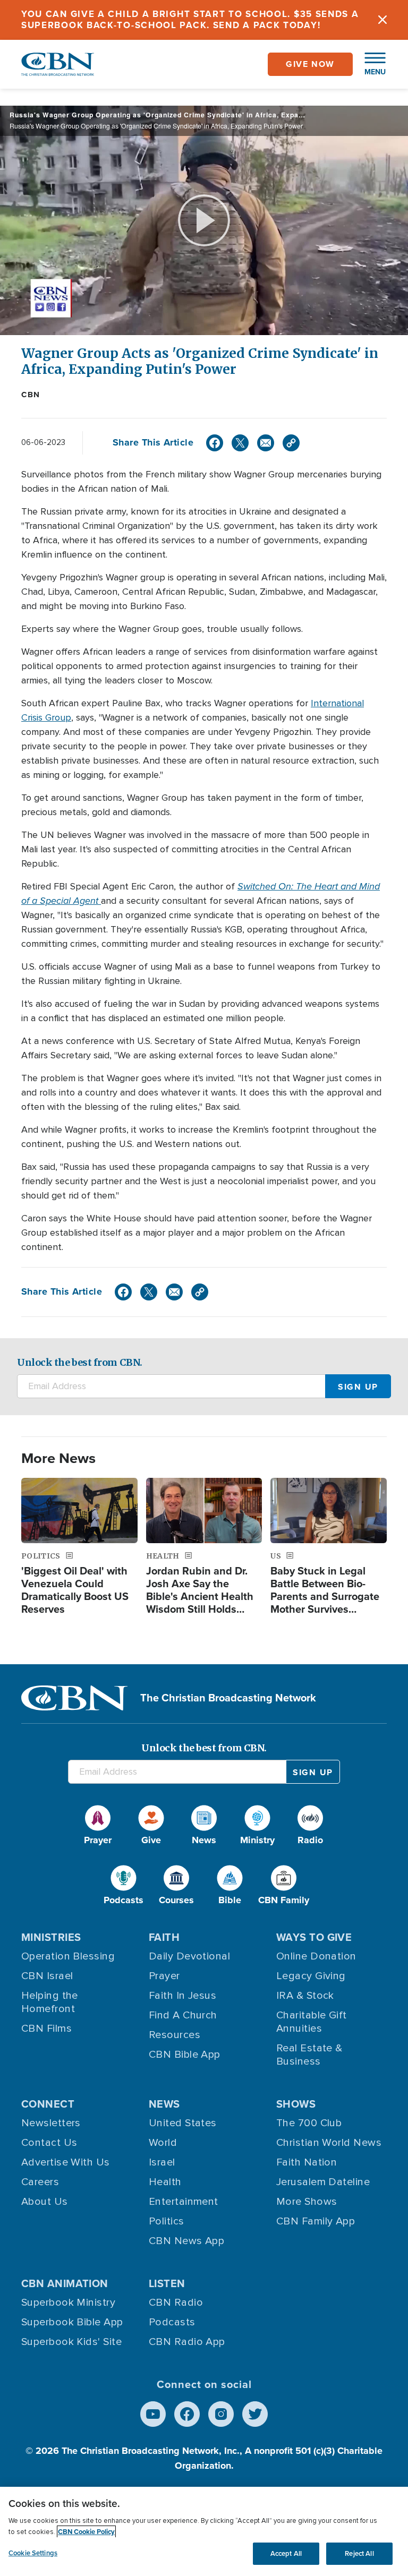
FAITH (164, 1937)
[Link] (291, 443)
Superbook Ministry (68, 2303)
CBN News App (186, 2241)
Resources (175, 2035)
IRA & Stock (305, 1996)
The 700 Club (309, 2123)
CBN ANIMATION (65, 2283)
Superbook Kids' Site (71, 2342)
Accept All (286, 2553)
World (163, 2143)
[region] (204, 2531)
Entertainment (184, 2202)
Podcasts (172, 2322)
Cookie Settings (33, 2553)
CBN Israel (47, 1976)
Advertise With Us (66, 2162)
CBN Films (46, 2029)
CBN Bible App (185, 2055)
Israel (162, 2162)
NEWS (164, 2104)
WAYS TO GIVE (314, 1937)
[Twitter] (240, 443)
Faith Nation (307, 2162)
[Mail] (266, 443)
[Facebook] (215, 443)
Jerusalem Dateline (323, 2182)
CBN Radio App (187, 2342)
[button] (370, 64)
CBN (31, 395)
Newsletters (51, 2123)
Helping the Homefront (50, 2002)
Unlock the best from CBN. (80, 1362)
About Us (45, 2202)
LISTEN (167, 2283)
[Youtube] (153, 2414)
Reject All (359, 2553)
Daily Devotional (189, 1956)
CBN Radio (176, 2303)
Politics (167, 2221)
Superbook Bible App (72, 2322)
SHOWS (296, 2104)
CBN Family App (316, 2221)
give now (310, 64)
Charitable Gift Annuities (312, 2022)
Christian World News (329, 2143)
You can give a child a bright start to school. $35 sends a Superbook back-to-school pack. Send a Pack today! (190, 20)
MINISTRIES (51, 1937)
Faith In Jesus (182, 1996)
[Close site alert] (382, 20)
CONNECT (48, 2104)
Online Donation (316, 1956)
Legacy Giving (311, 1976)
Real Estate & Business (309, 2055)
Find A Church (183, 2015)
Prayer (164, 1976)
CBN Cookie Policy (86, 2532)
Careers (40, 2182)
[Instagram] (221, 2414)
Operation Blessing (68, 1956)
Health (165, 2182)
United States (183, 2123)
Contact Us (49, 2143)
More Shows (307, 2202)
